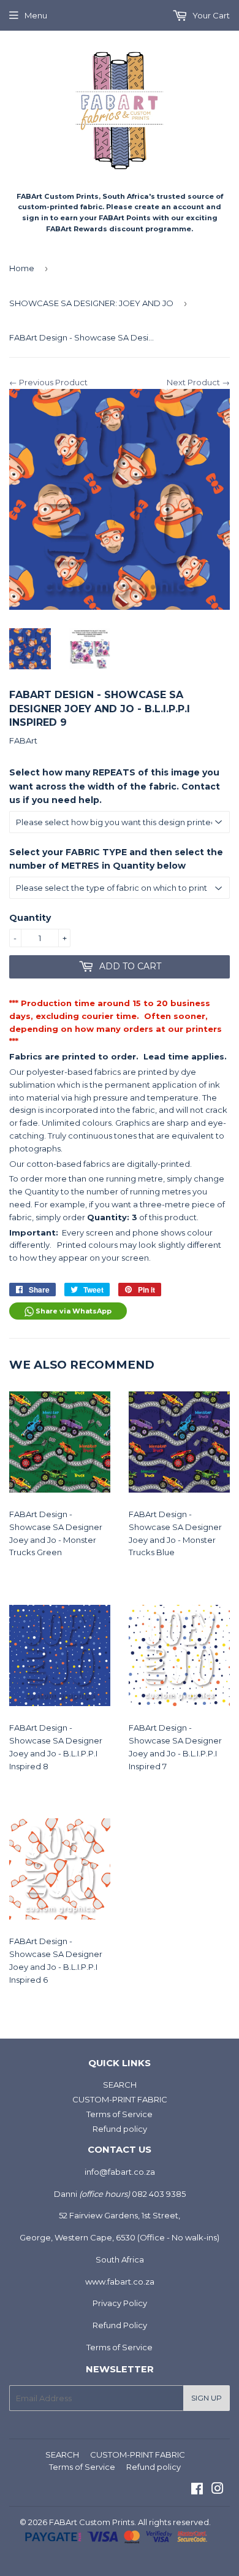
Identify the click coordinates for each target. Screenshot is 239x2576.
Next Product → (198, 382)
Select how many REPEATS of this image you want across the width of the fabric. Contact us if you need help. (115, 786)
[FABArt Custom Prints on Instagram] (218, 2490)
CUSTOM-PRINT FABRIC (120, 2099)
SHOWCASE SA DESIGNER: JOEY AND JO (91, 303)
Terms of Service (120, 2114)
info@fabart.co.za (120, 2172)
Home (22, 268)
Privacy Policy (120, 2303)
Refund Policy (120, 2325)
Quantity (30, 918)
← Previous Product (48, 382)
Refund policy (120, 2129)
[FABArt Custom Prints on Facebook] (197, 2490)
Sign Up (207, 2398)
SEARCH (120, 2085)
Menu (36, 15)
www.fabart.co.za (120, 2282)
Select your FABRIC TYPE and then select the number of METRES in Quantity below (116, 859)
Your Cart (210, 15)
